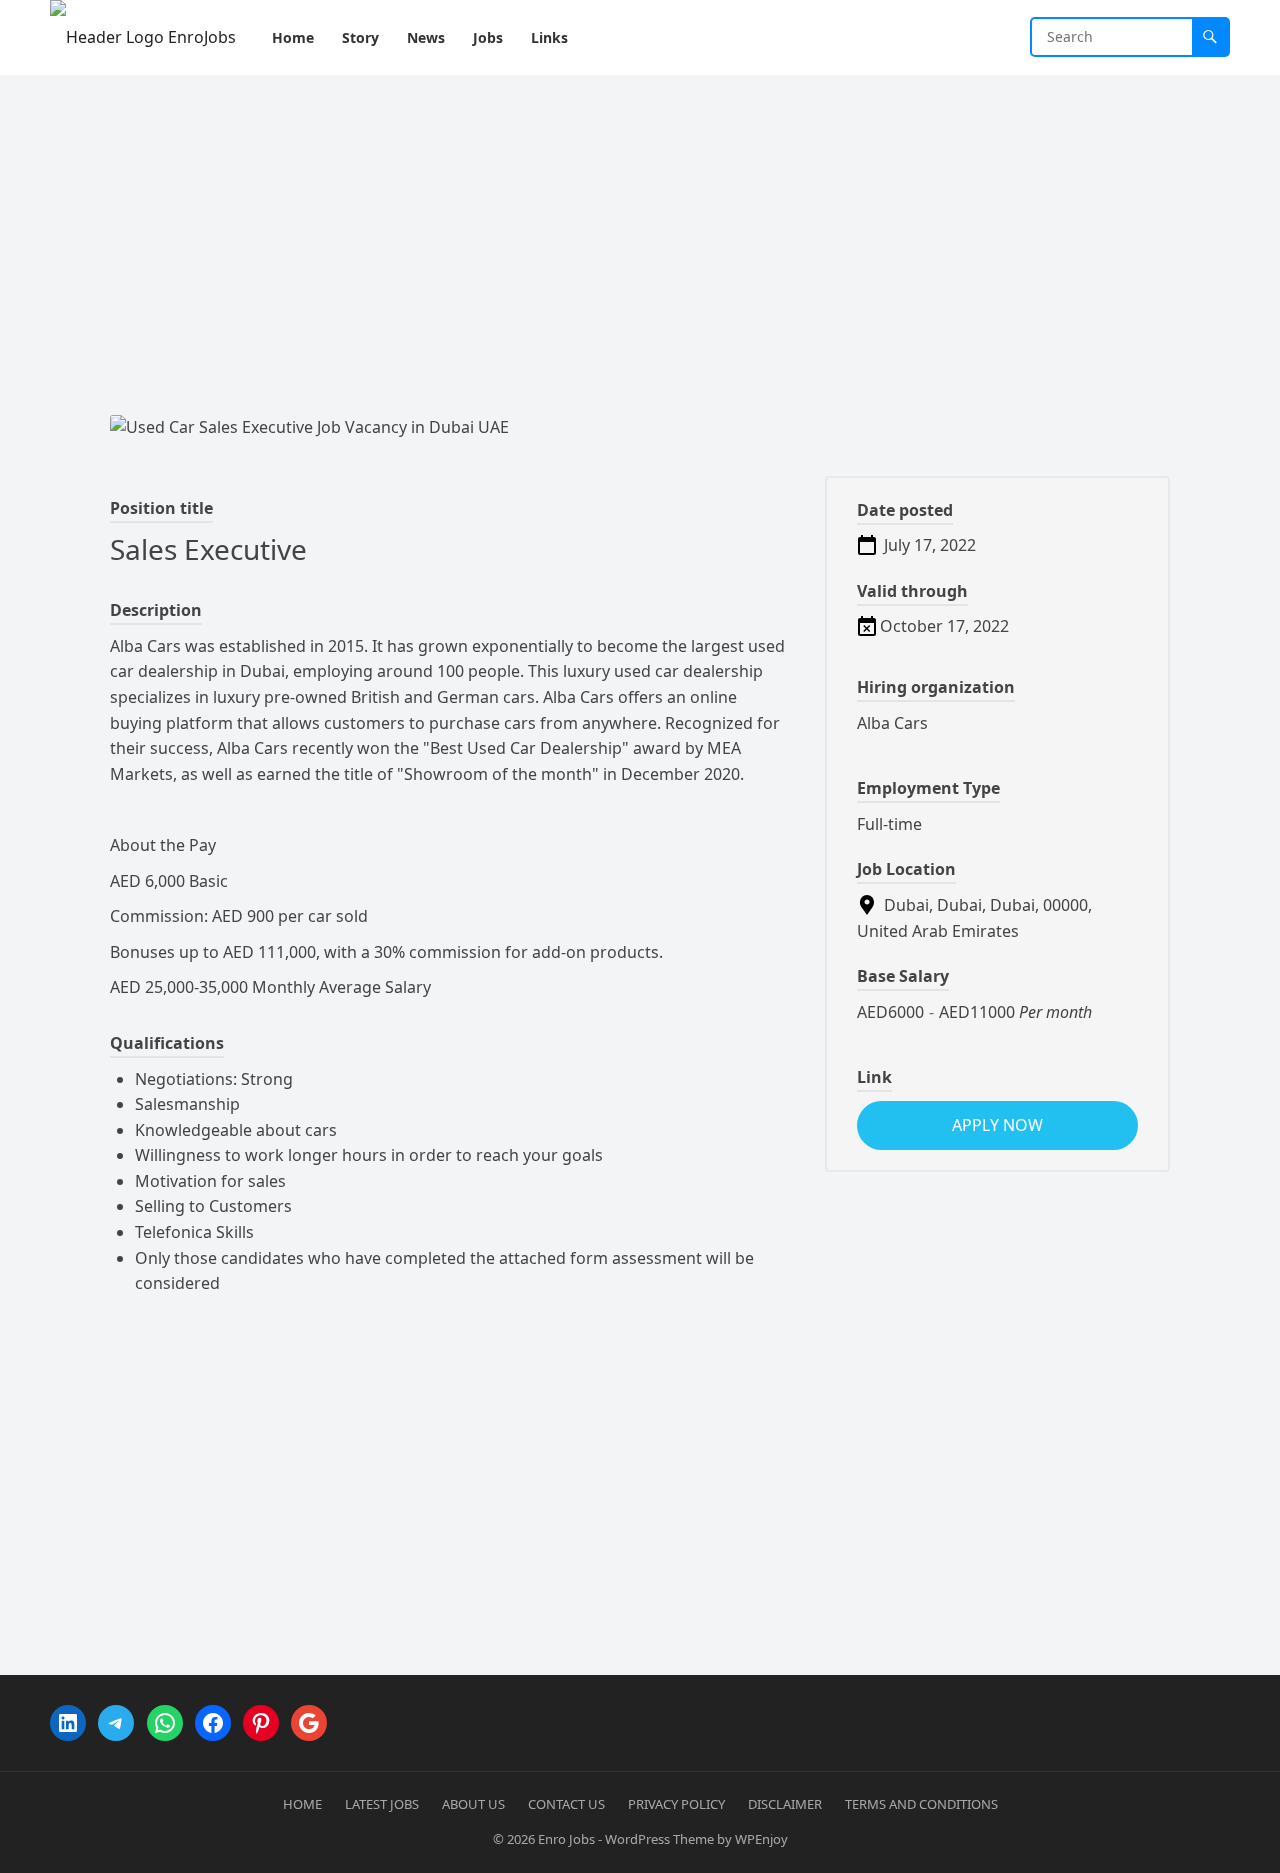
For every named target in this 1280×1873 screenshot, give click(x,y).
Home (302, 1804)
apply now (997, 1125)
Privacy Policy (676, 1804)
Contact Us (566, 1804)
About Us (473, 1804)
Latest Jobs (382, 1804)
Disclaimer (785, 1804)
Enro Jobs (566, 1839)
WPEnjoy (761, 1839)
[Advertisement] (640, 225)
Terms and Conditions (921, 1804)
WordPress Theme (659, 1839)
